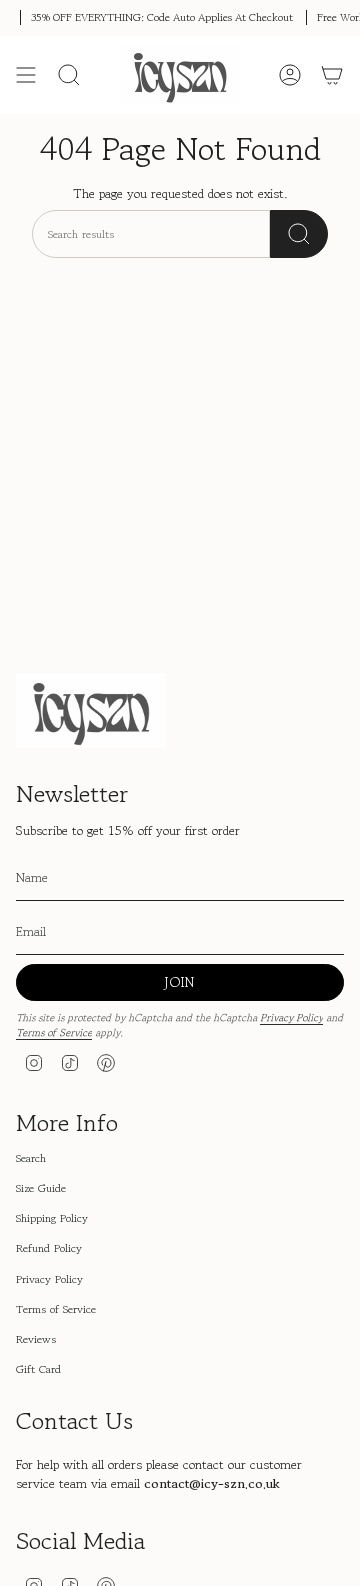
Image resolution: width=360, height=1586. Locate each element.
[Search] (299, 234)
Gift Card (38, 1369)
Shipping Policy (52, 1218)
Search (31, 1158)
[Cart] (332, 75)
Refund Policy (49, 1248)
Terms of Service (54, 1032)
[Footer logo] (91, 710)
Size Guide (41, 1188)
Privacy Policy (291, 1017)
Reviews (36, 1339)
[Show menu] (26, 75)
